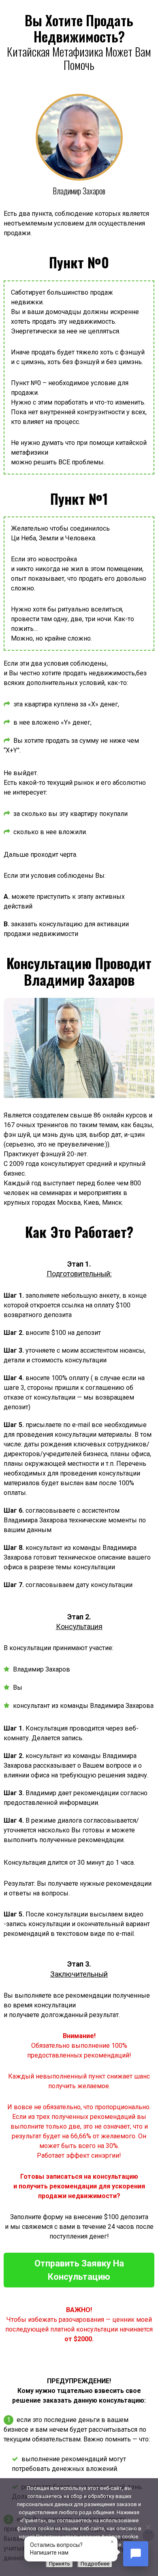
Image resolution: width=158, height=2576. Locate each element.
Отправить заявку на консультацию (79, 2270)
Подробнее (95, 2564)
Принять (60, 2564)
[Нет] (148, 2527)
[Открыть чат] (136, 2554)
